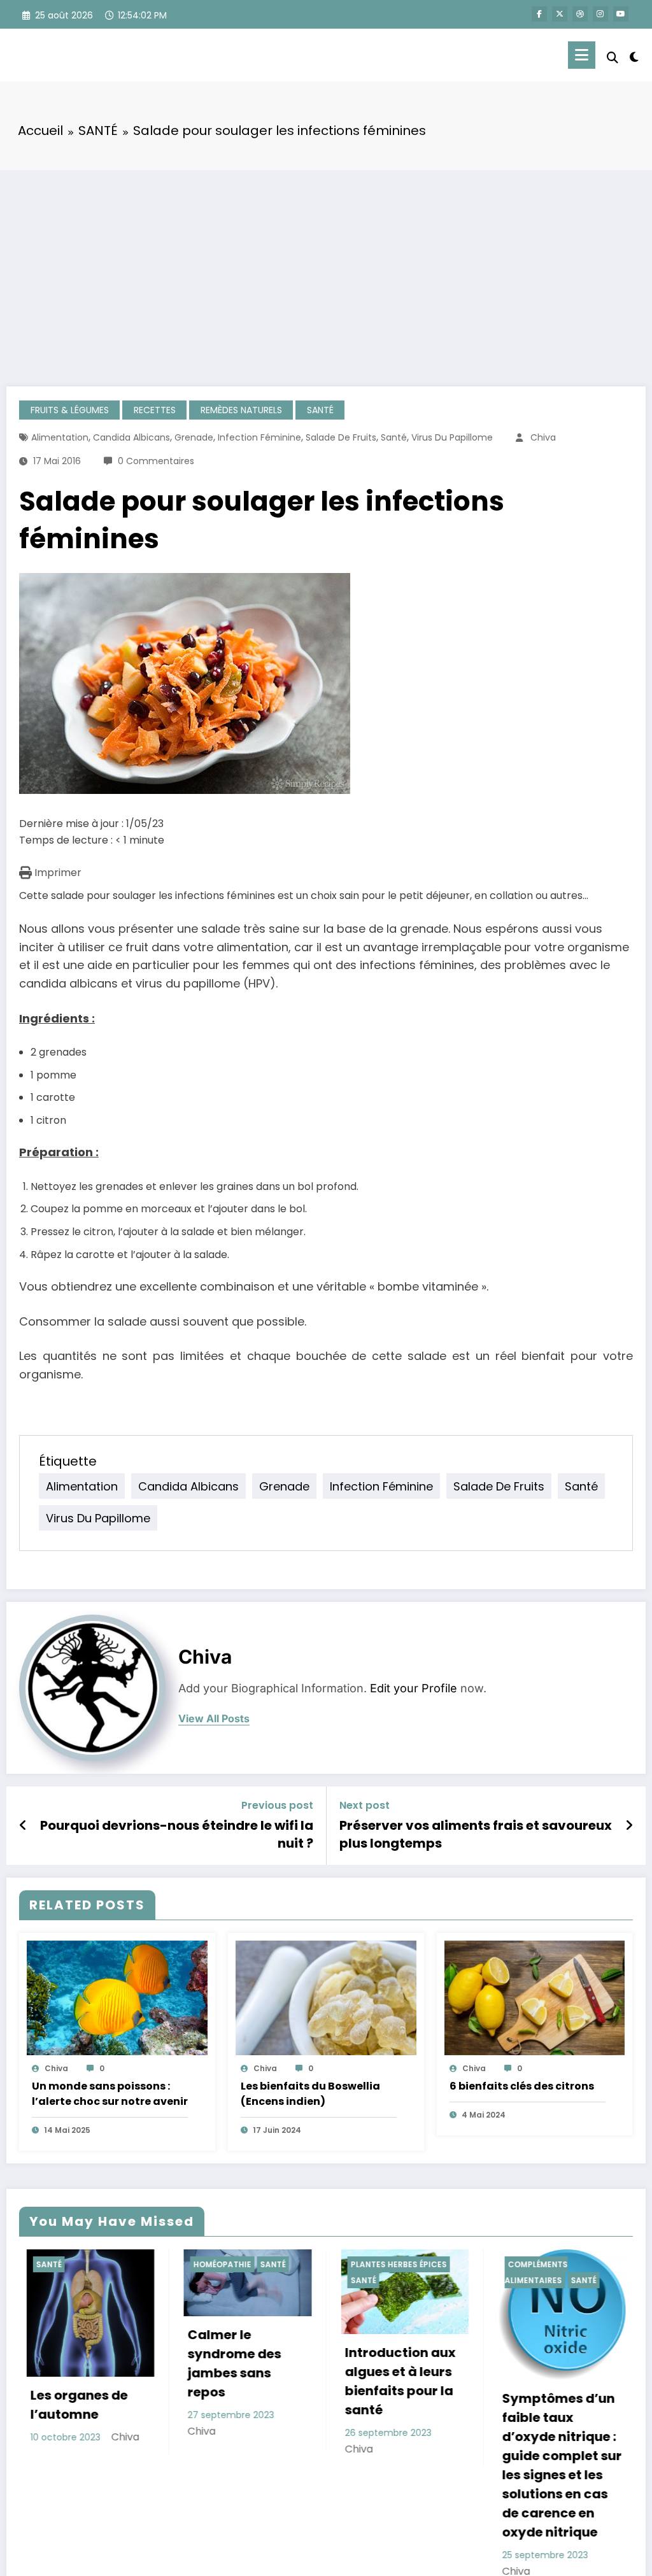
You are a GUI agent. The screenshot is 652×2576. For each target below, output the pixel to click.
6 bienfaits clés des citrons (522, 2086)
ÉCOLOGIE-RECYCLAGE (574, 2264)
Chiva (543, 437)
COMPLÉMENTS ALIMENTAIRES (398, 2273)
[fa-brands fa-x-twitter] (560, 14)
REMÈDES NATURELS (241, 410)
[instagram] (600, 14)
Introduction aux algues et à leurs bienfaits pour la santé (263, 2381)
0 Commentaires (156, 461)
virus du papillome (452, 437)
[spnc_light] (634, 55)
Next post (365, 1805)
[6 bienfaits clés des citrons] (535, 1998)
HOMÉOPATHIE (85, 2264)
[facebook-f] (539, 14)
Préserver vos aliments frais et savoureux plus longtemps (476, 1834)
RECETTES (155, 410)
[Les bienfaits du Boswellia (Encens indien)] (326, 1998)
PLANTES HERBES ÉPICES (261, 2264)
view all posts (214, 1719)
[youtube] (621, 14)
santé (394, 437)
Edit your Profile (414, 1688)
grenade (194, 437)
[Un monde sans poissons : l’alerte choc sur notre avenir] (117, 1998)
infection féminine (259, 437)
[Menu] (582, 55)
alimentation (60, 437)
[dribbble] (580, 14)
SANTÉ (320, 410)
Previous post (277, 1805)
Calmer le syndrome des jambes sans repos (97, 2363)
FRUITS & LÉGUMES (70, 410)
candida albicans (131, 437)
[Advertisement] (326, 265)
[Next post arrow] (629, 1825)
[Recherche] (613, 58)
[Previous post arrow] (23, 1825)
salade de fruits (341, 437)
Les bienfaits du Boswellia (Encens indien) (310, 2094)
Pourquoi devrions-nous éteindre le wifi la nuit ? (177, 1834)
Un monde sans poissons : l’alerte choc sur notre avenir (110, 2094)
